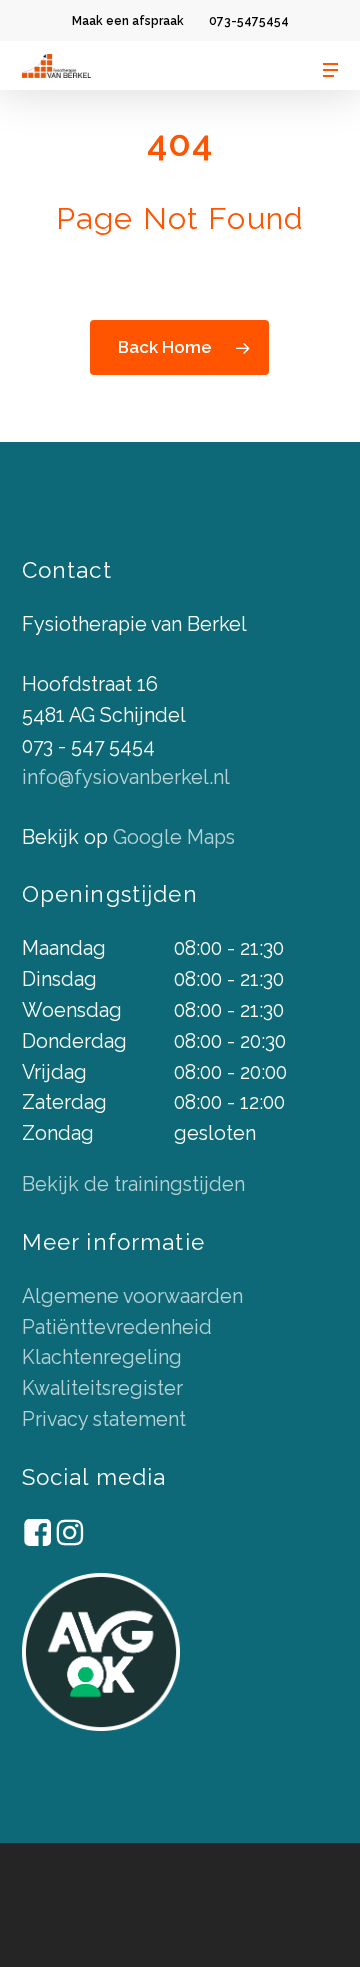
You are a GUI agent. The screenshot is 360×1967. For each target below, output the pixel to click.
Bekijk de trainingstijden (133, 1184)
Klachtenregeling (102, 1357)
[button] (331, 70)
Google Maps (174, 837)
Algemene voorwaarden (132, 1296)
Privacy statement (104, 1419)
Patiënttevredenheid (117, 1327)
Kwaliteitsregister (102, 1388)
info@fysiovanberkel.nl (126, 777)
